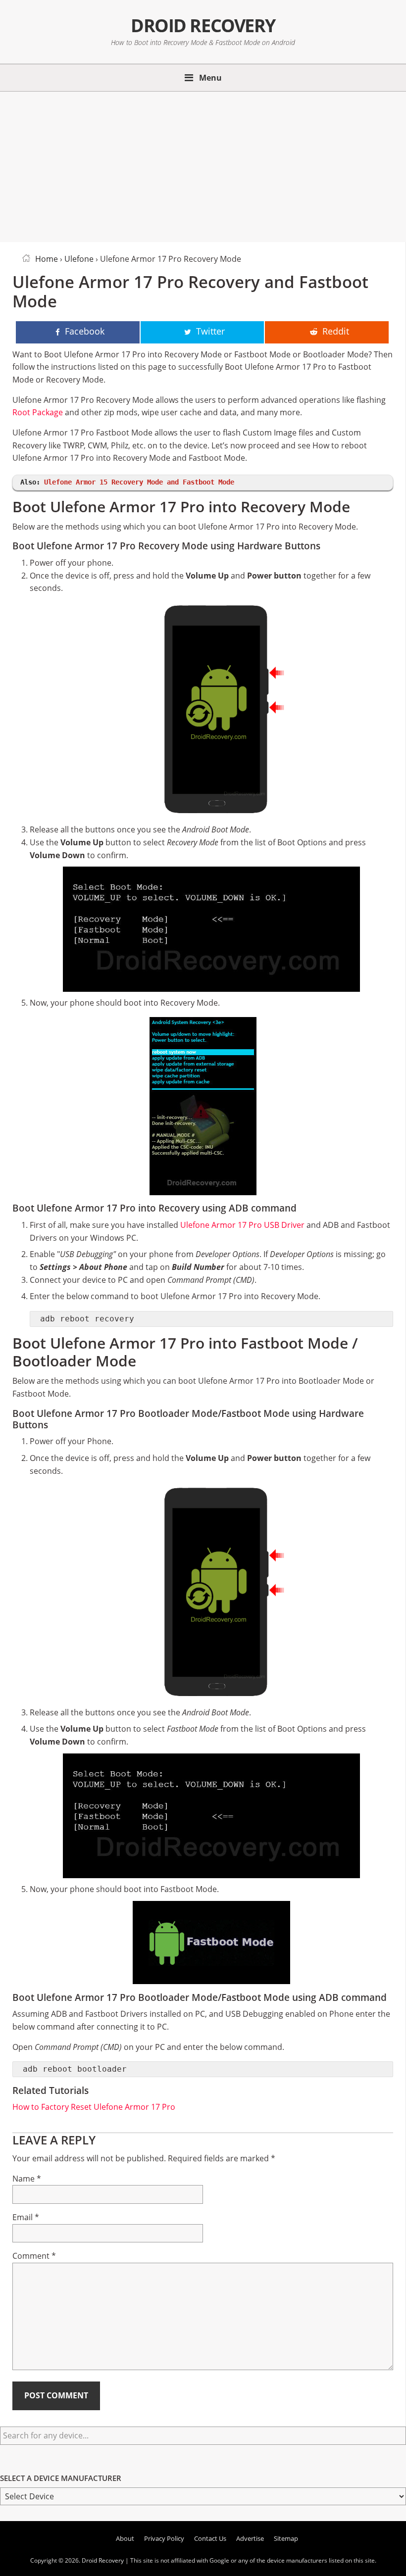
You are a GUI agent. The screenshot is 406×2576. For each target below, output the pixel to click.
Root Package (38, 412)
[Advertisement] (203, 165)
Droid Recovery (203, 25)
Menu (210, 78)
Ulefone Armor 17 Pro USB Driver (242, 1225)
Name (27, 2179)
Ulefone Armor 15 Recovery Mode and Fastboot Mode (139, 482)
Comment (34, 2256)
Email (26, 2217)
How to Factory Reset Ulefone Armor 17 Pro (94, 2107)
